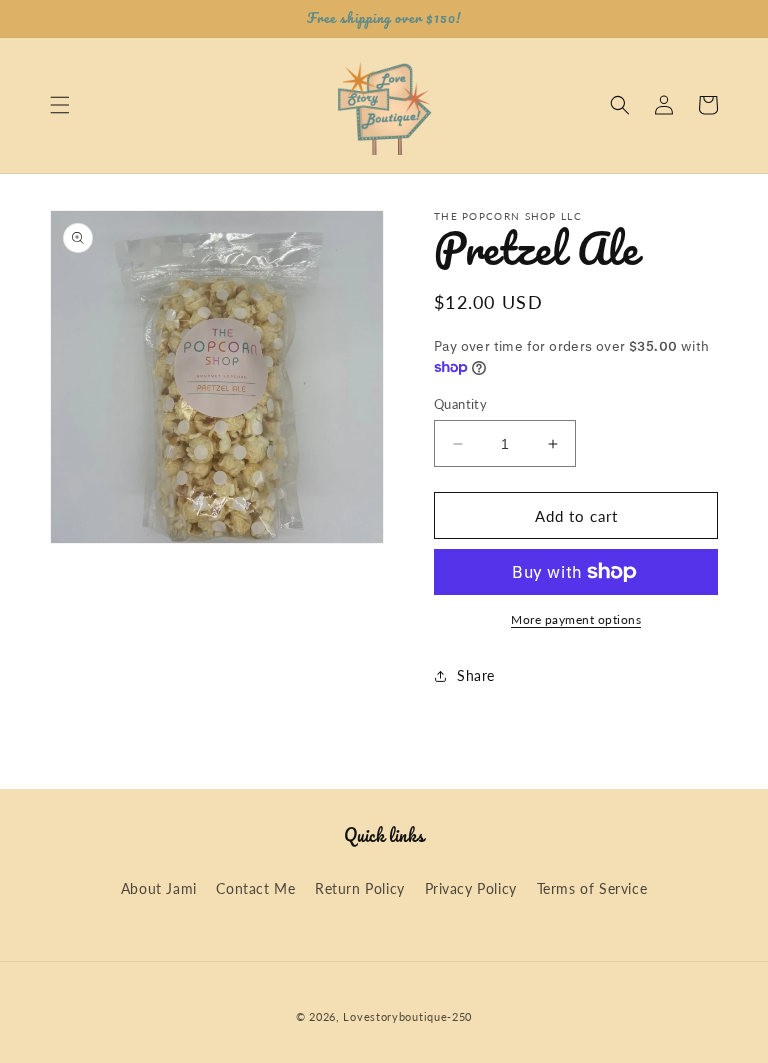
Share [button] (476, 675)
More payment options (576, 619)
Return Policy (360, 888)
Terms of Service (592, 888)
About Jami (159, 888)
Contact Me (255, 888)
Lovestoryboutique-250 (407, 1016)
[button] (60, 105)
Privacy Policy (471, 888)
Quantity (460, 404)
